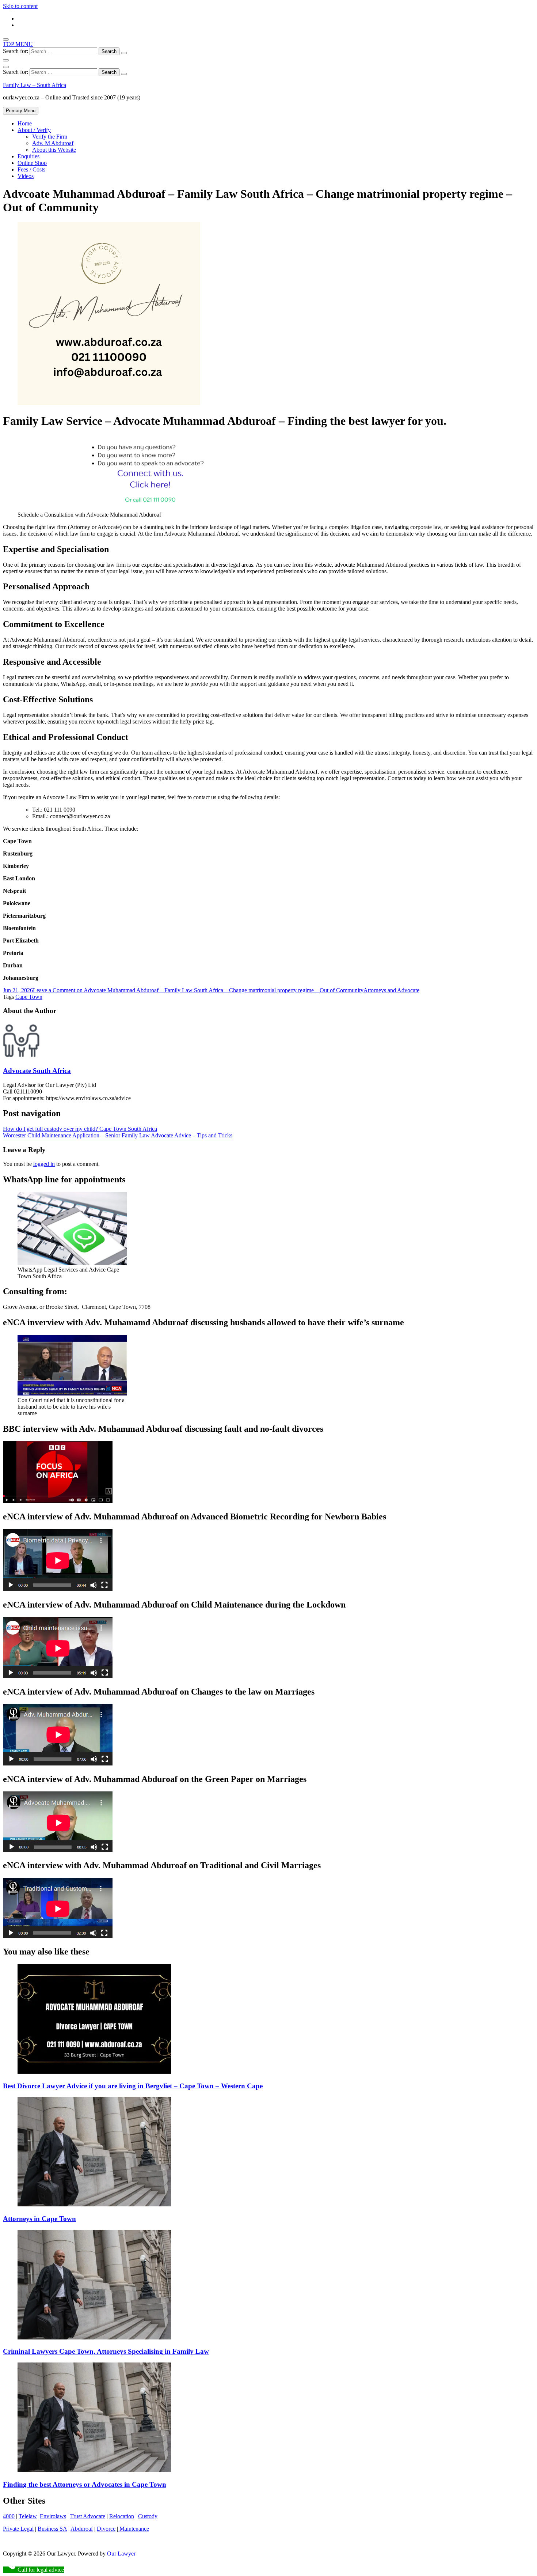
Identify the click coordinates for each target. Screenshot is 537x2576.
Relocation (122, 2516)
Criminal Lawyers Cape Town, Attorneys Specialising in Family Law (106, 2351)
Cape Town (29, 997)
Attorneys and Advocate (391, 990)
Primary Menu (21, 111)
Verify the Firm (50, 137)
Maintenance (134, 2529)
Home (25, 123)
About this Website (54, 150)
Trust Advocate (88, 2516)
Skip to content (20, 6)
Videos (26, 176)
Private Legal (18, 2529)
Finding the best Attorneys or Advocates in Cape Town (85, 2484)
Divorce (106, 2529)
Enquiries (28, 156)
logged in (44, 1164)
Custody (148, 2516)
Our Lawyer (121, 2554)
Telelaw (28, 2516)
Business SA (52, 2529)
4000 (9, 2516)
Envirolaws (53, 2516)
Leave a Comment (198, 990)
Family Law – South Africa (35, 85)
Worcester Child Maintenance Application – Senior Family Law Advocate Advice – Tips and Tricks (118, 1135)
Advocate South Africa (37, 1071)
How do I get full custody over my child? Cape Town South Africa (80, 1129)
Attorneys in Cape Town (39, 2219)
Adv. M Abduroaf (53, 143)
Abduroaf (82, 2529)
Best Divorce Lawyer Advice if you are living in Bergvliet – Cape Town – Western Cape (133, 2086)
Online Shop (32, 163)
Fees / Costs (31, 169)
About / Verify (34, 130)
